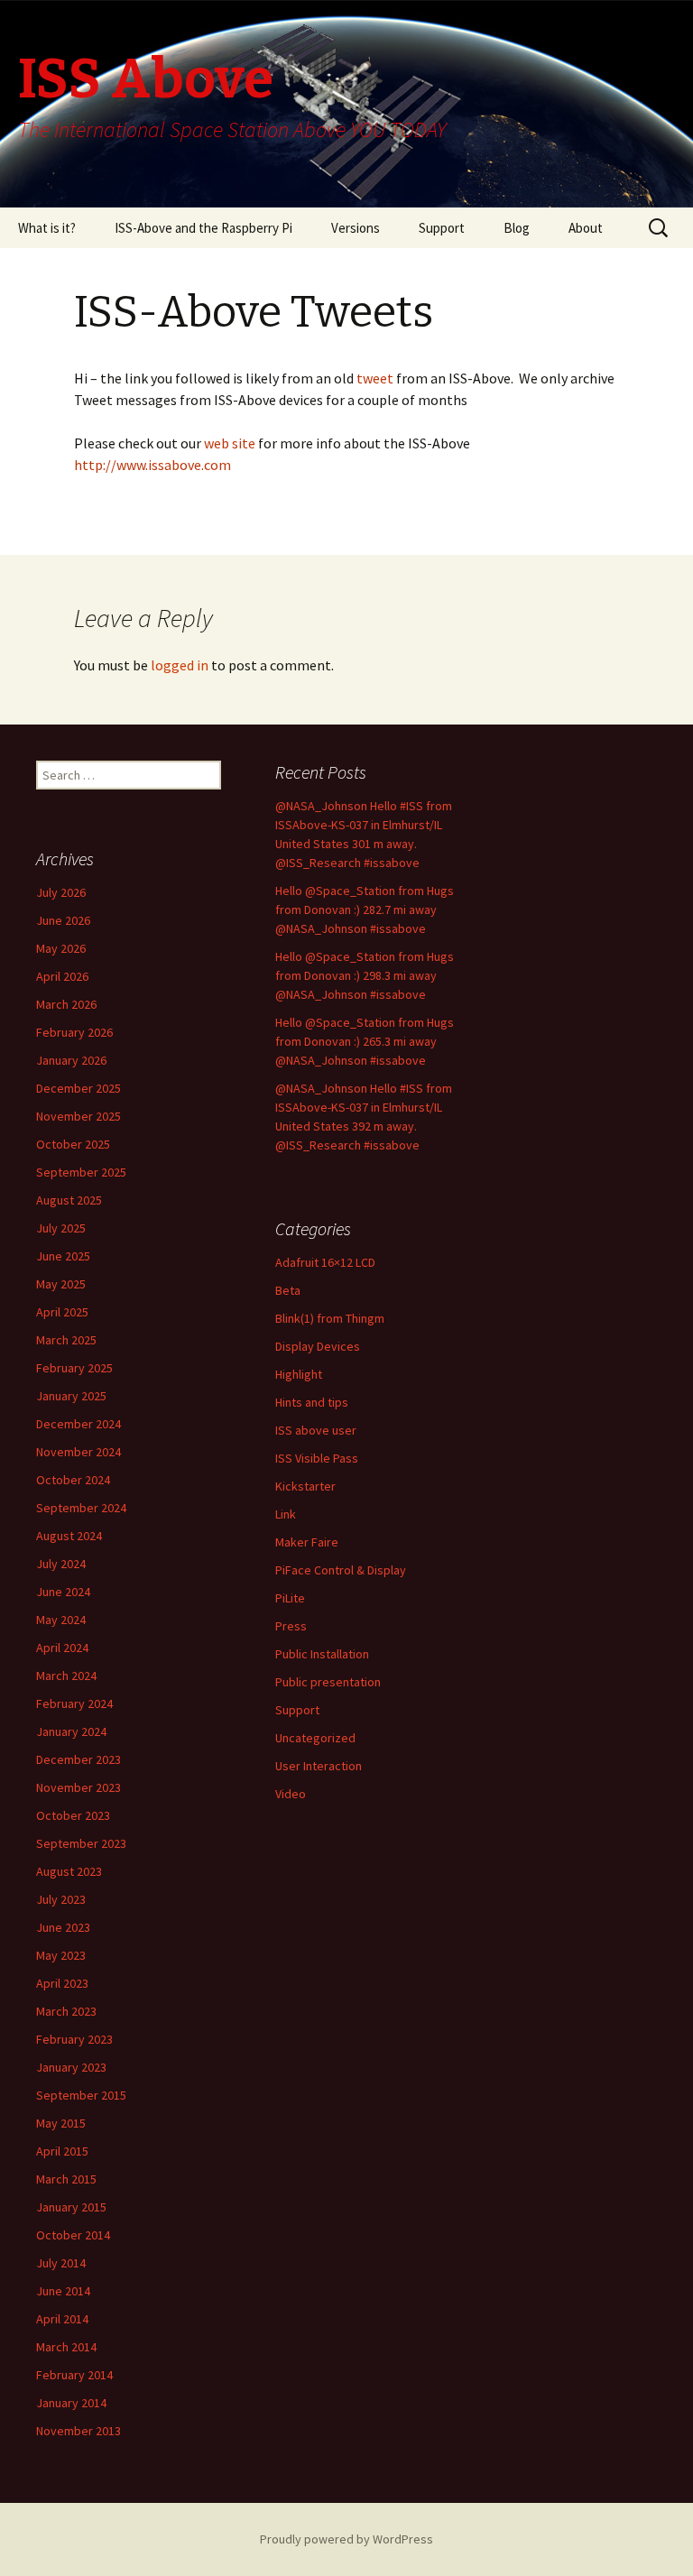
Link (286, 1514)
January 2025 (71, 1396)
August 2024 (69, 1536)
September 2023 (81, 1843)
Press (291, 1626)
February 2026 (74, 1032)
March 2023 (66, 2011)
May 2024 (61, 1620)
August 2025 (69, 1200)
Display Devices (318, 1346)
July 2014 (61, 2263)
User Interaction (319, 1766)
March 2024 (66, 1676)
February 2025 (74, 1368)
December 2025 (79, 1088)
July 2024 (61, 1564)
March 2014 (66, 2347)
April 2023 (62, 1983)
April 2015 (62, 2151)
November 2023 (79, 1787)
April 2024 (62, 1648)
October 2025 (73, 1144)
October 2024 (73, 1480)
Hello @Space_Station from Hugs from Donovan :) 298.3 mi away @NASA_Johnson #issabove (365, 975)
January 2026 (71, 1060)
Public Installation (322, 1654)
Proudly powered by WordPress (346, 2539)
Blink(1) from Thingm (330, 1318)
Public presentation (328, 1682)
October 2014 (73, 2235)
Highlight (299, 1374)
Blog (517, 228)
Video (291, 1794)
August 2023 (69, 1871)
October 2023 (73, 1815)
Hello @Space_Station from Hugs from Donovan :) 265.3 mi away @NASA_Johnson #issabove (365, 1041)
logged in (180, 665)
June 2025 (63, 1256)
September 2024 (81, 1508)
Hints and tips (312, 1402)
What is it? (47, 228)
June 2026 (63, 920)
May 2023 (61, 1955)
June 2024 (63, 1592)
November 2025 (79, 1116)
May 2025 (61, 1284)
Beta (288, 1290)
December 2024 (79, 1424)
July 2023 (61, 1899)
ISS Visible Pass (317, 1458)
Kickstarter (305, 1486)
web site (231, 443)
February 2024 (74, 1703)
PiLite (290, 1598)
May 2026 (61, 948)
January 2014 (71, 2403)
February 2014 (74, 2375)
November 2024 (79, 1452)
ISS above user (316, 1430)
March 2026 (66, 1004)
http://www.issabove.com (152, 465)
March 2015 (66, 2179)
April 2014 (62, 2319)
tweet (374, 378)
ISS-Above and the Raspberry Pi (203, 228)
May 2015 (61, 2123)
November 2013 (79, 2431)
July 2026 (61, 892)
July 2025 (61, 1228)
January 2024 (71, 1731)
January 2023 (71, 2067)
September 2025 (81, 1172)
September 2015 (81, 2095)
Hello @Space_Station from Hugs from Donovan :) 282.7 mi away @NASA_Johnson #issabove (365, 909)
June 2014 (63, 2291)
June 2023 (63, 1927)
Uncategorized (315, 1738)
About (586, 228)
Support (442, 228)
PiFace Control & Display (341, 1570)
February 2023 (74, 2039)
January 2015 (71, 2207)
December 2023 (79, 1759)
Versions (356, 228)
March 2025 (66, 1340)
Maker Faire (307, 1542)
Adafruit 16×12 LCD (325, 1262)
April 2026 (62, 976)
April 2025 (62, 1312)
